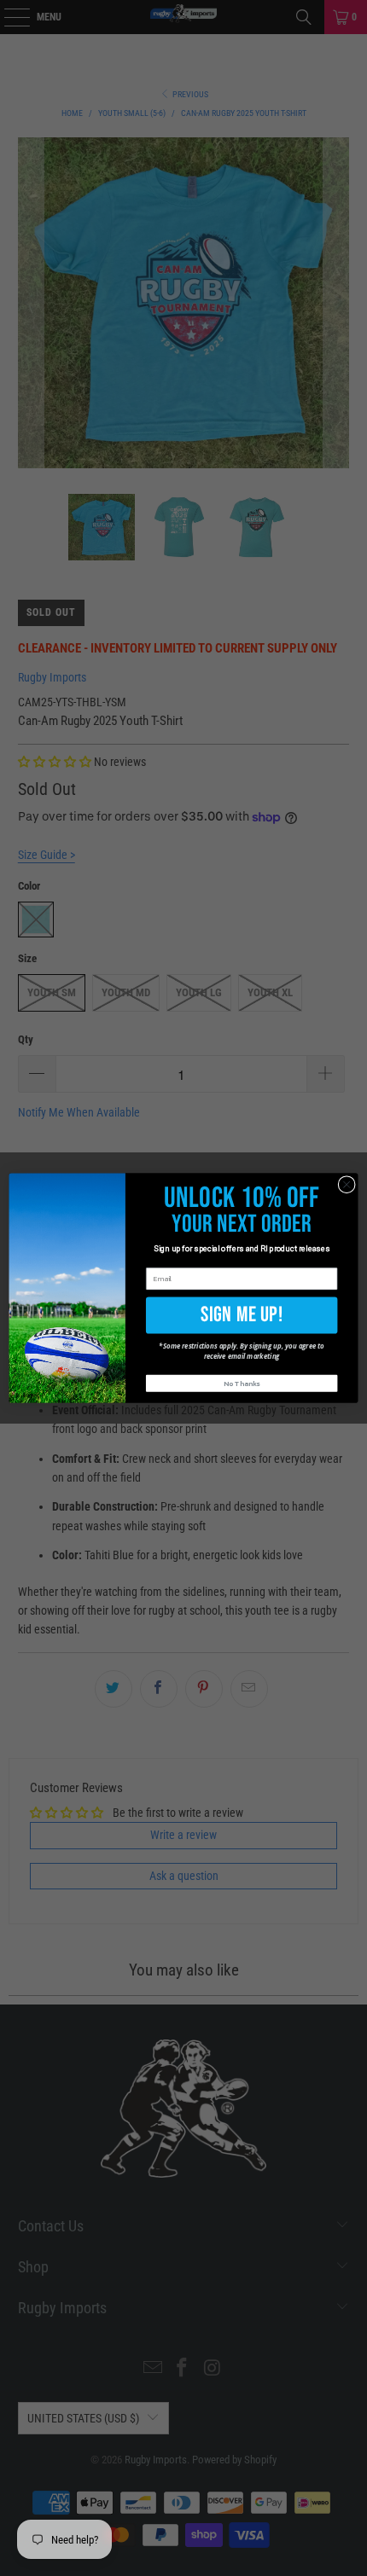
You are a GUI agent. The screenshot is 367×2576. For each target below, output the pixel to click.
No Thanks (242, 1384)
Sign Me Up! (242, 1314)
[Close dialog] (347, 1184)
